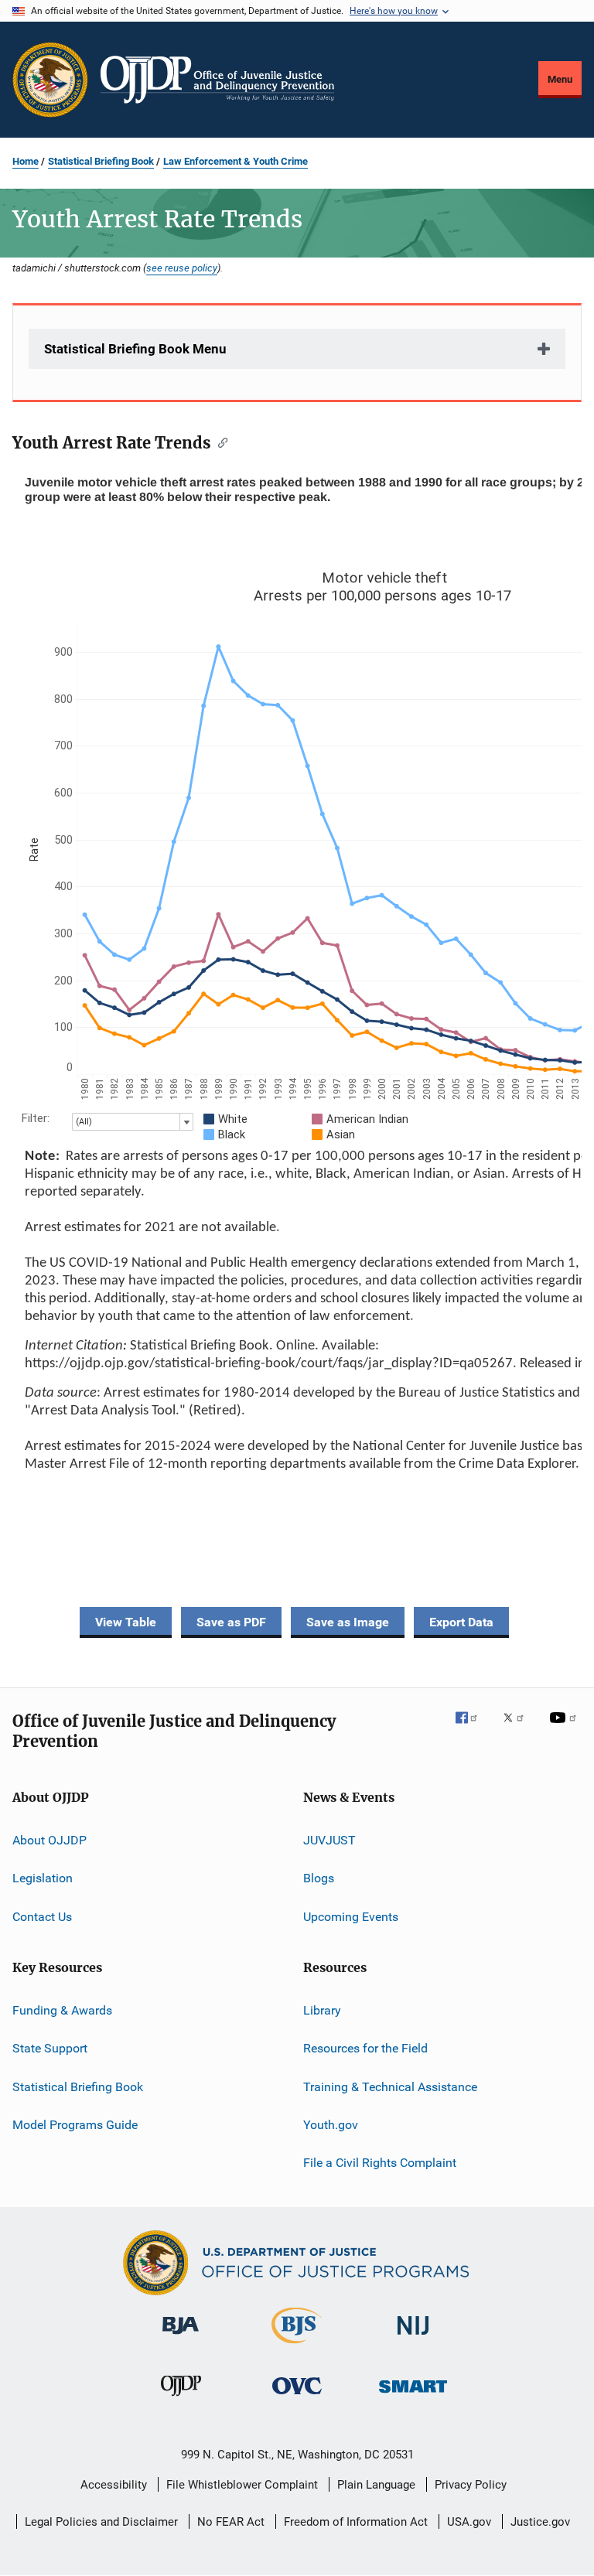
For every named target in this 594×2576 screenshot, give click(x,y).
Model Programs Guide (75, 2125)
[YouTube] (565, 1728)
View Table (126, 1622)
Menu (560, 79)
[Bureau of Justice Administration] (181, 2337)
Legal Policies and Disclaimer (101, 2522)
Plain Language (376, 2485)
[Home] (217, 80)
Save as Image (348, 1622)
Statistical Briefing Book (101, 161)
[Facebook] (473, 1728)
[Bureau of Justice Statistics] (297, 2346)
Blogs (319, 1878)
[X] (519, 1728)
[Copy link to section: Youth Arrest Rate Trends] (219, 442)
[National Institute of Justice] (413, 2337)
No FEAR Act (231, 2522)
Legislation (43, 1878)
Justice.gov (540, 2522)
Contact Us (42, 1916)
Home (26, 161)
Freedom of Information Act (356, 2522)
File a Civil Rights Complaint (380, 2163)
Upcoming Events (351, 1916)
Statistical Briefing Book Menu (135, 349)
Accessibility (114, 2485)
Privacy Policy (471, 2485)
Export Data (461, 1622)
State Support (50, 2048)
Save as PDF (231, 1622)
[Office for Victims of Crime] (297, 2397)
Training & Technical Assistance (390, 2086)
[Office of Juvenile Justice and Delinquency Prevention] (181, 2399)
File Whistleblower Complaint (242, 2485)
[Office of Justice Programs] (50, 80)
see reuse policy (182, 268)
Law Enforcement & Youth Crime (236, 161)
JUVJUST (329, 1840)
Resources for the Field (365, 2048)
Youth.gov (331, 2125)
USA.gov (469, 2522)
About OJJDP (49, 1840)
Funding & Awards (62, 2010)
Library (322, 2010)
